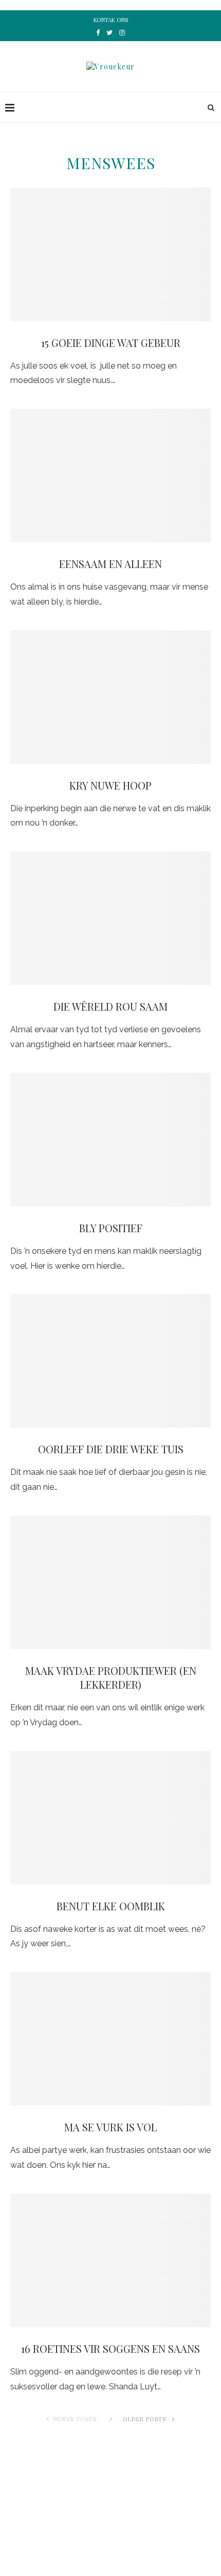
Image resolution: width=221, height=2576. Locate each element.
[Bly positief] (110, 1140)
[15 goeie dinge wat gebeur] (110, 254)
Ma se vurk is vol (110, 2127)
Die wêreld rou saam (110, 1006)
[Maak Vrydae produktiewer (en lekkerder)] (110, 1582)
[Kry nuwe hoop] (110, 697)
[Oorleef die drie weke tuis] (110, 1361)
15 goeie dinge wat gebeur (111, 343)
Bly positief (111, 1228)
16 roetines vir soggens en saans (110, 2349)
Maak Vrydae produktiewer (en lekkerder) (111, 1677)
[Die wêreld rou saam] (110, 918)
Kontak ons (111, 20)
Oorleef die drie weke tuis (111, 1449)
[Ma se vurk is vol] (110, 2039)
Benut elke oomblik (111, 1906)
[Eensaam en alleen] (110, 476)
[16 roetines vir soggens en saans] (110, 2260)
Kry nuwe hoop (110, 785)
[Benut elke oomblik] (110, 1818)
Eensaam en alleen (110, 564)
